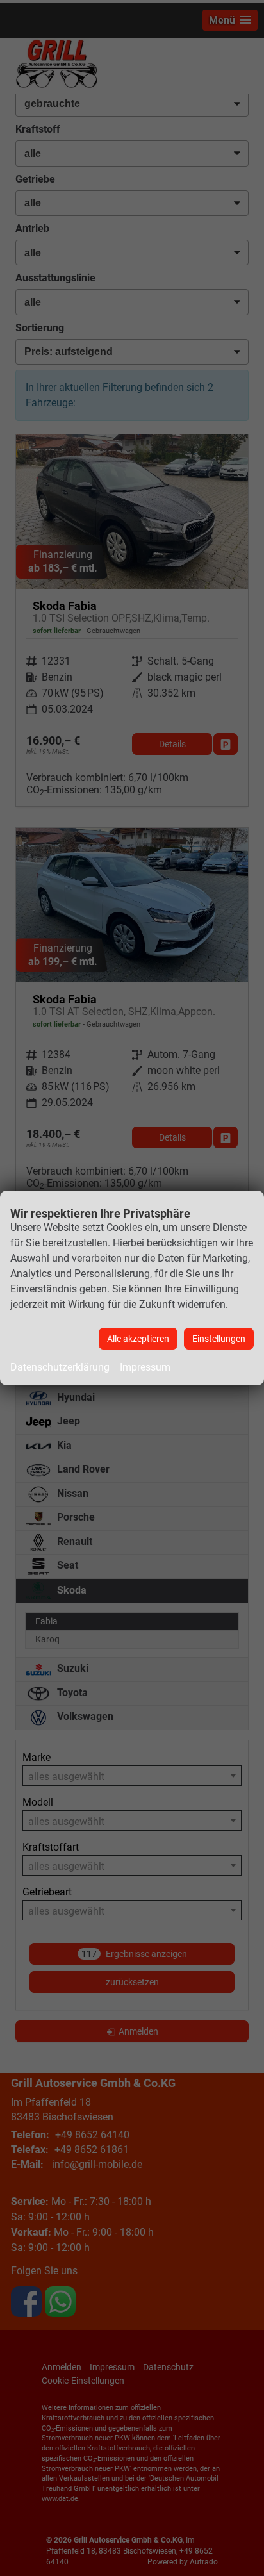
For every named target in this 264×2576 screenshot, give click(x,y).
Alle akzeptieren (138, 1339)
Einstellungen (219, 1339)
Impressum (145, 1367)
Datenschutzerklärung (60, 1367)
